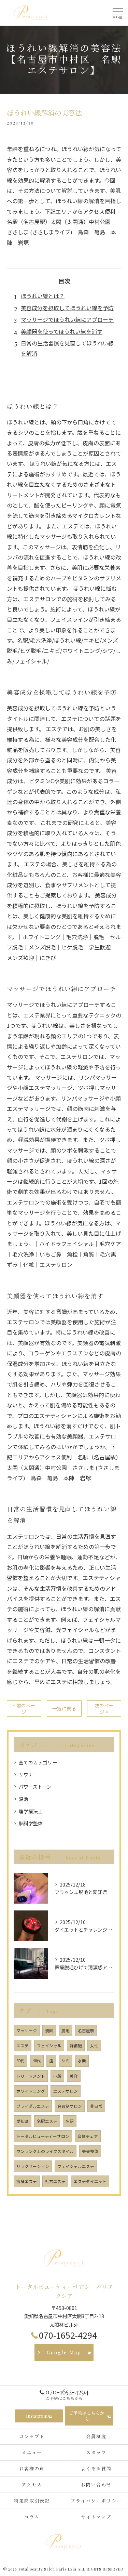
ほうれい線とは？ (43, 296)
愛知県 (23, 2121)
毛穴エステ (55, 2181)
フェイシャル (49, 2046)
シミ (66, 2061)
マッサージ (27, 2030)
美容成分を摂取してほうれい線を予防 (67, 308)
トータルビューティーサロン (43, 2136)
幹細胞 (76, 2046)
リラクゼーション (33, 2166)
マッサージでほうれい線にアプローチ (67, 319)
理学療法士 (31, 1811)
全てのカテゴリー (38, 1762)
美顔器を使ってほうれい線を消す (62, 331)
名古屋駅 (86, 2030)
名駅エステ (47, 2121)
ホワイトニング (31, 2091)
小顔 (57, 2076)
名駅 (70, 2121)
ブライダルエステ (33, 2106)
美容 (74, 2076)
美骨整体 (90, 2151)
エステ (23, 2046)
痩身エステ (27, 2181)
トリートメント (31, 2076)
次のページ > (104, 1708)
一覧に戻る (64, 1708)
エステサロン (66, 2091)
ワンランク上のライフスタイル (45, 2151)
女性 (94, 2046)
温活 (24, 1799)
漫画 (49, 2030)
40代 (37, 2061)
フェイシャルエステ (76, 2166)
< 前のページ (24, 1708)
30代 (20, 2061)
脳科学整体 (31, 1823)
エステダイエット (90, 2181)
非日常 (96, 2106)
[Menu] (117, 13)
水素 (82, 2061)
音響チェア (88, 2136)
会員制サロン (70, 2106)
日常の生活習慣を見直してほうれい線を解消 (67, 348)
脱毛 (66, 2030)
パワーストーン (35, 1787)
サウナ (26, 1774)
